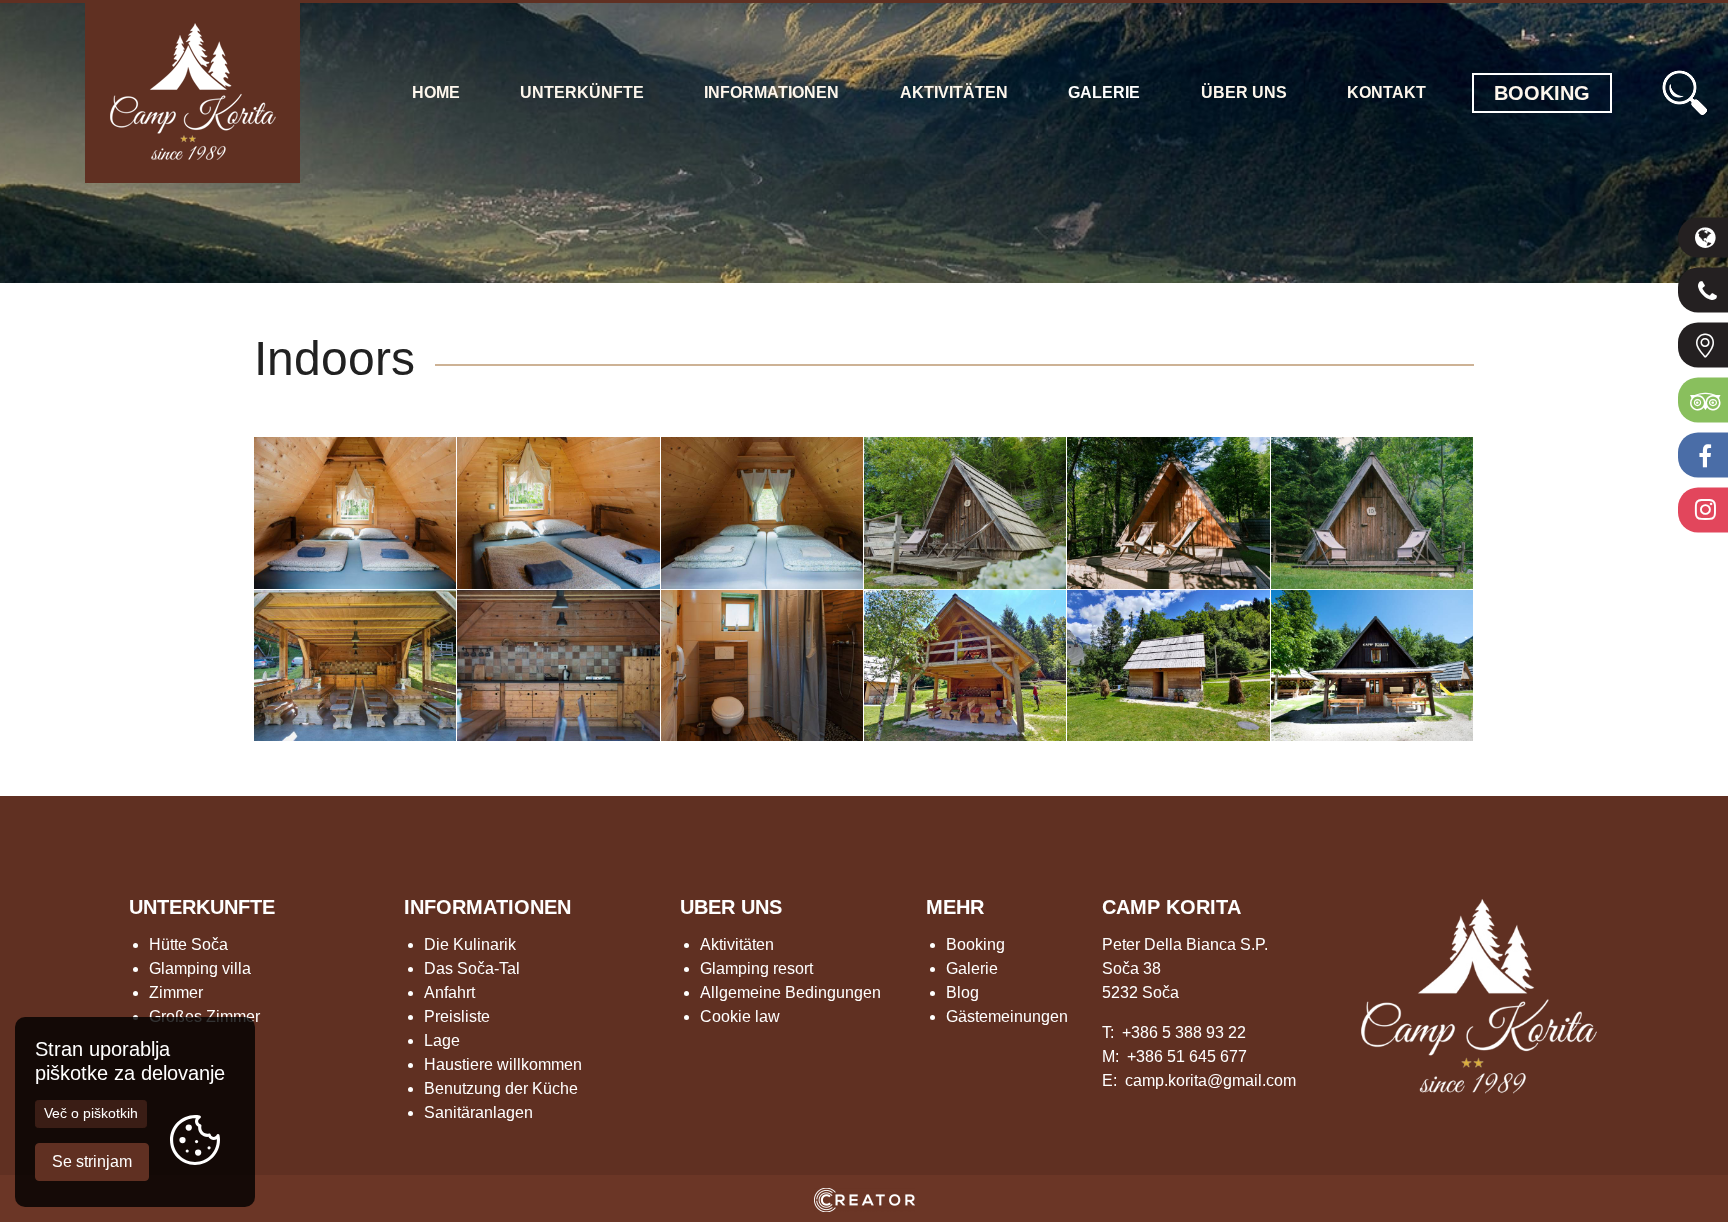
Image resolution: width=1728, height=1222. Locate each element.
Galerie (1104, 92)
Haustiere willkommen (503, 1064)
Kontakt (1386, 92)
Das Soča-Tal (472, 968)
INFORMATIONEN (487, 907)
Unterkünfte (582, 92)
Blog (962, 992)
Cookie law (740, 1016)
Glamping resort (756, 968)
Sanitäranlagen (478, 1112)
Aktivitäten (954, 92)
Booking (975, 944)
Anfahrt (449, 992)
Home (436, 92)
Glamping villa (200, 968)
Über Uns (1244, 92)
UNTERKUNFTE (202, 907)
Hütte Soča (188, 944)
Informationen (771, 92)
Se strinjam (92, 1161)
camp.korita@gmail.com (1210, 1080)
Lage (442, 1040)
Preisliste (457, 1016)
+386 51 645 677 (1187, 1056)
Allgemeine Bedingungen (790, 992)
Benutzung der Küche (501, 1088)
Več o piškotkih (91, 1113)
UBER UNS (731, 907)
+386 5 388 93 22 (1184, 1032)
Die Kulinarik (470, 944)
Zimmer (176, 992)
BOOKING (1542, 93)
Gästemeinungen (1007, 1016)
